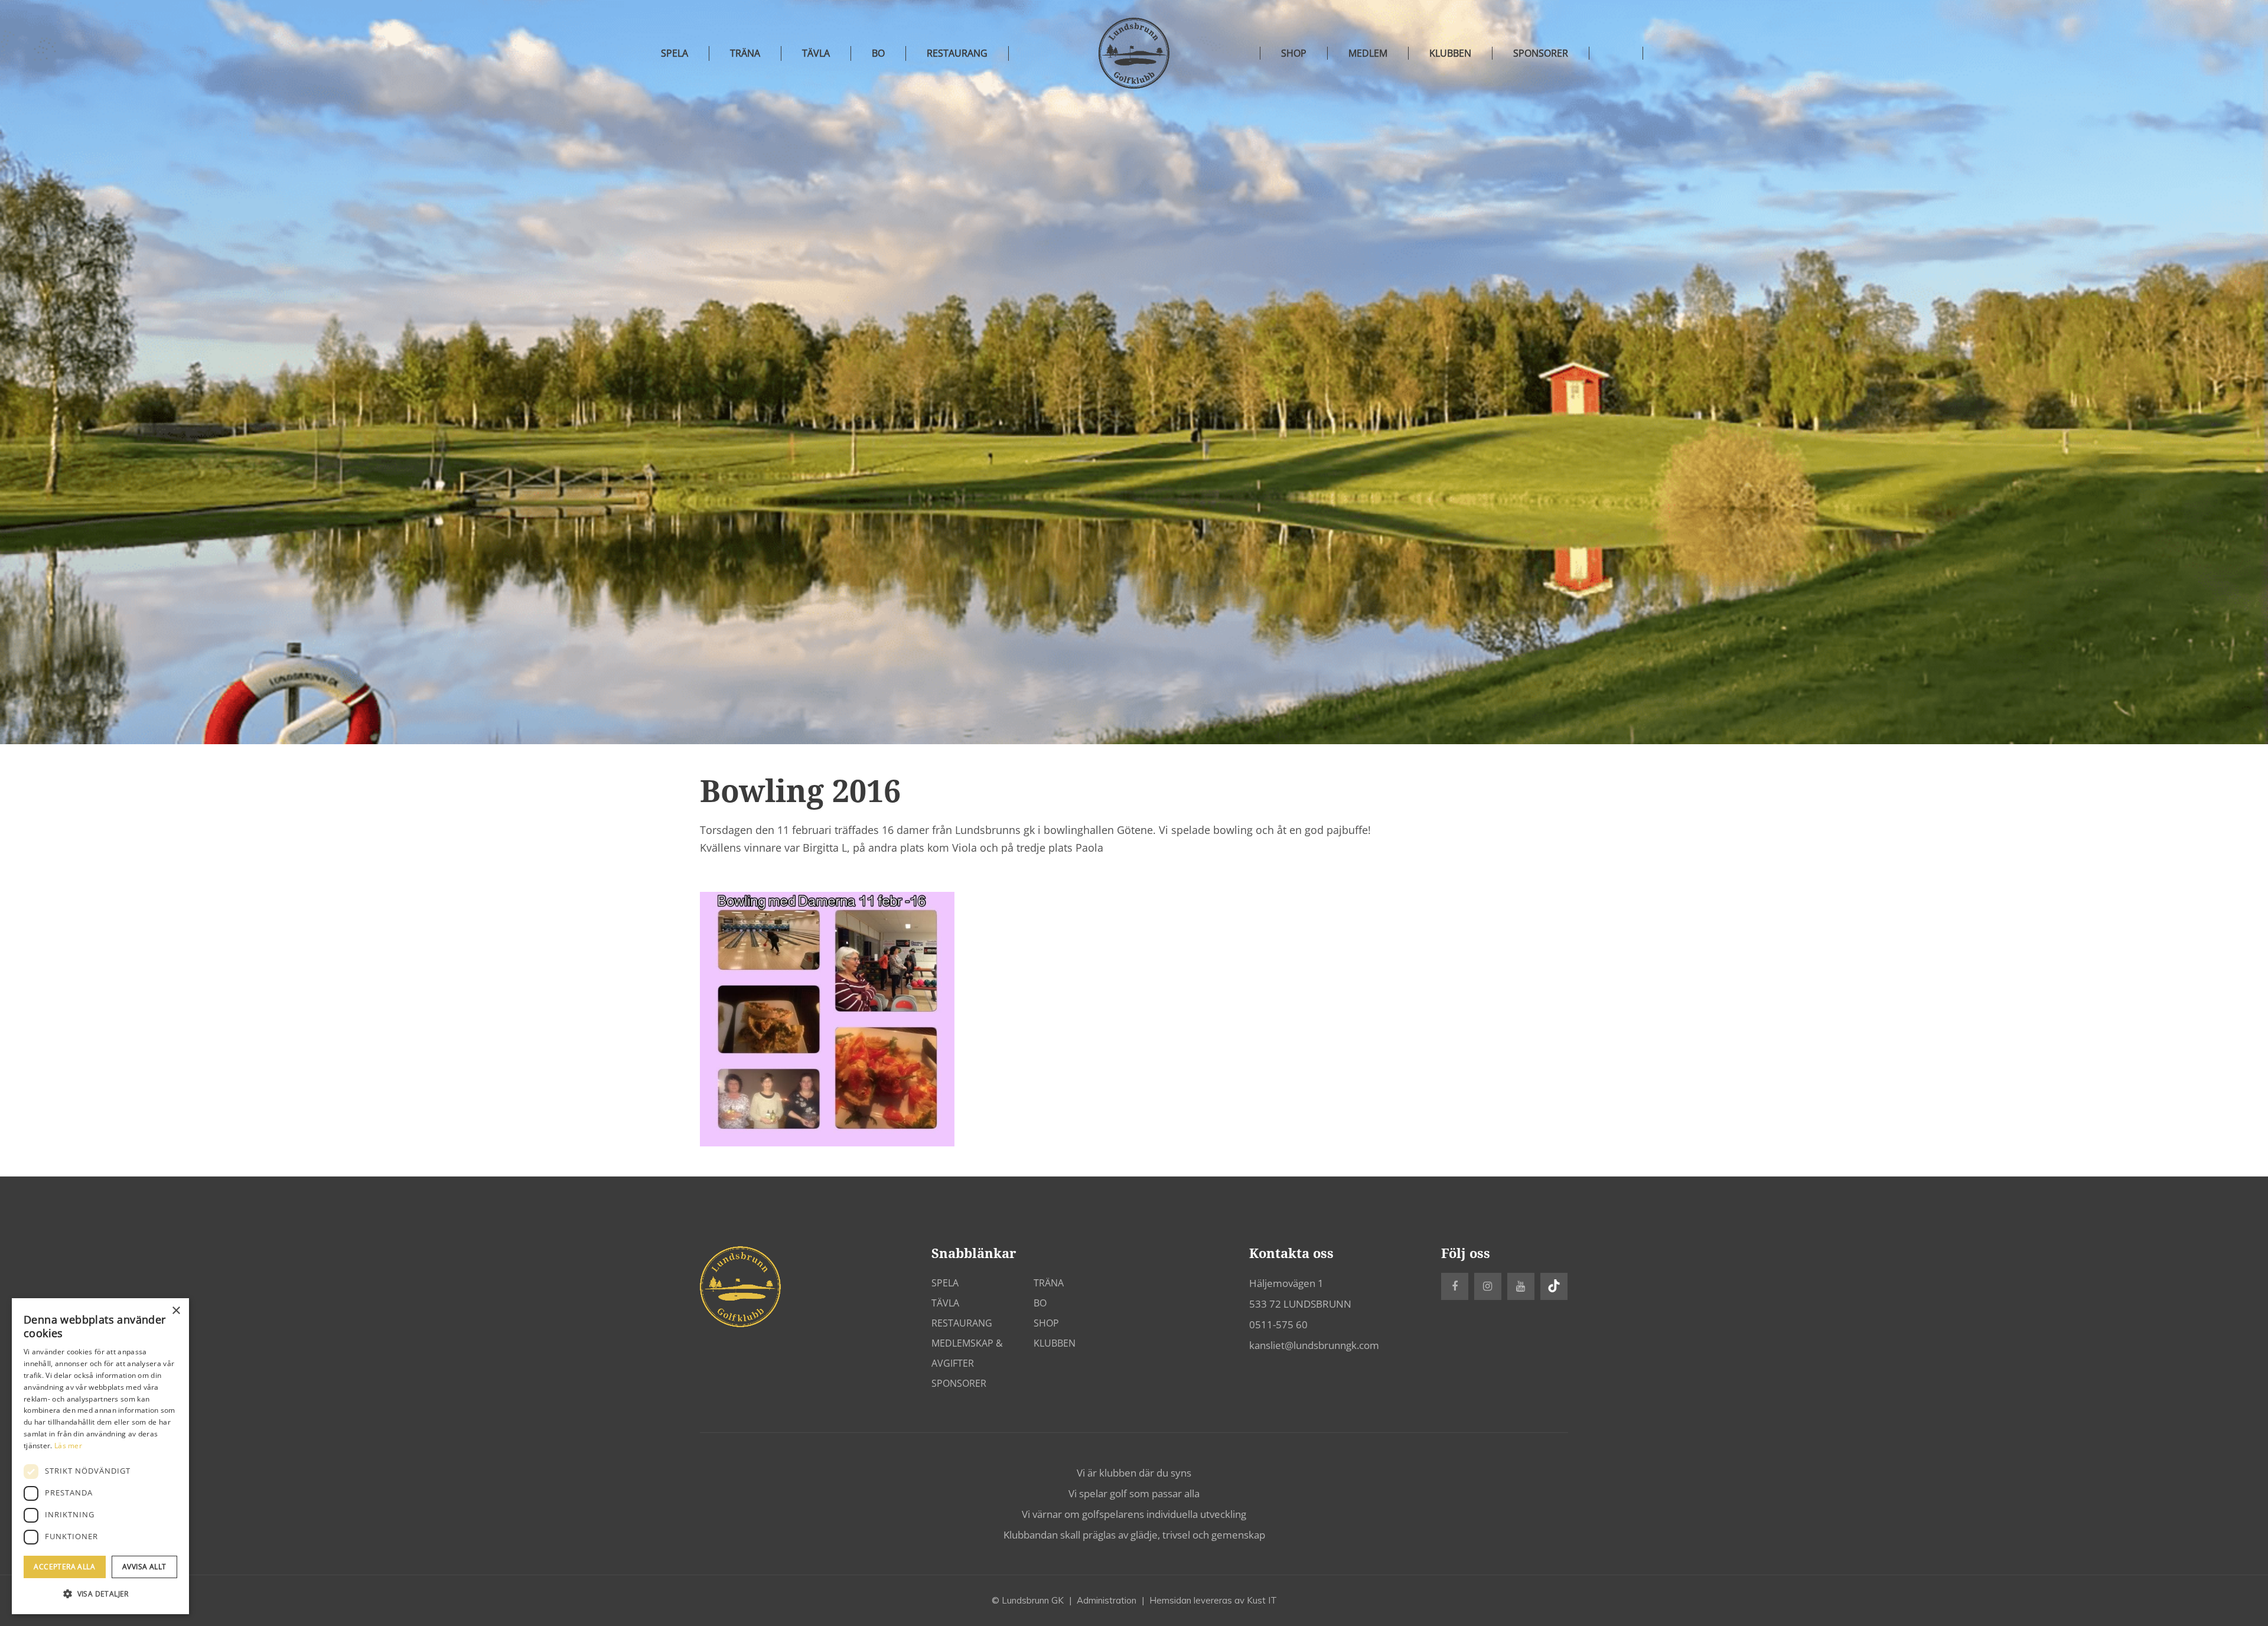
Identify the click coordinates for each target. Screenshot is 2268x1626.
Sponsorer (959, 1383)
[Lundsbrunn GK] (1134, 53)
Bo (878, 53)
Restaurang (957, 53)
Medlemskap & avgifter (967, 1353)
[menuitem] (1294, 53)
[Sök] (1670, 53)
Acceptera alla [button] (64, 1567)
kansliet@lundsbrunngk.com (1314, 1345)
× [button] (176, 1311)
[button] (100, 1594)
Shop (1046, 1323)
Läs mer (68, 1446)
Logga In (1616, 53)
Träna (745, 53)
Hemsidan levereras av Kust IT (1213, 1600)
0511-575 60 (1278, 1324)
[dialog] (100, 1456)
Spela (674, 53)
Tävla (816, 53)
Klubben (1055, 1343)
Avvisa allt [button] (144, 1567)
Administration (1107, 1600)
